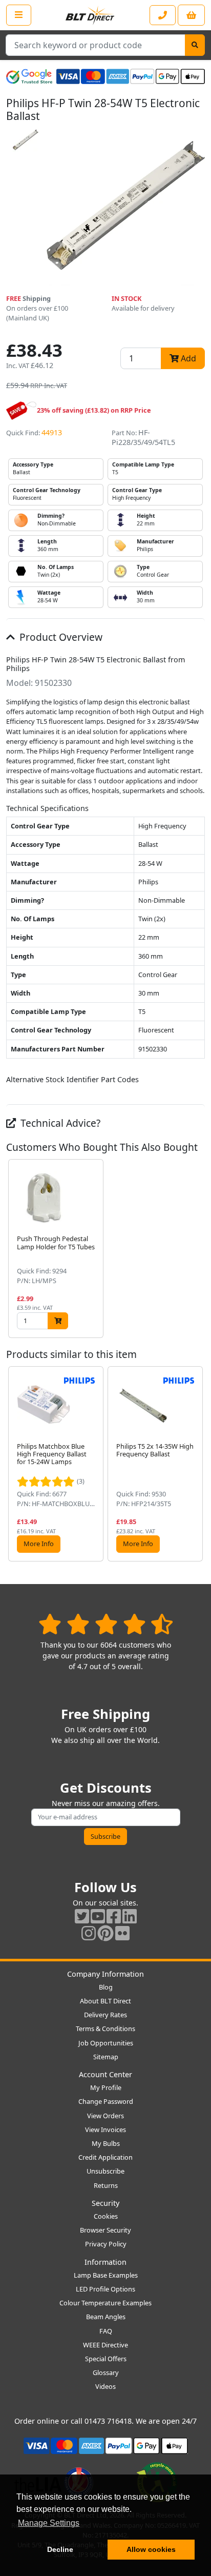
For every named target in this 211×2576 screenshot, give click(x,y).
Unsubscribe (105, 2171)
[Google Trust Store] (29, 76)
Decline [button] (60, 2549)
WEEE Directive (105, 2345)
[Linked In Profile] (130, 1916)
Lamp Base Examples (106, 2275)
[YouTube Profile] (98, 1916)
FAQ (106, 2331)
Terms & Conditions (105, 2029)
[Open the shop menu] (19, 15)
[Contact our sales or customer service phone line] (163, 15)
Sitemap (106, 2057)
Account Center (105, 2074)
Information (105, 2262)
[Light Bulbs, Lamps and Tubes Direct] (90, 15)
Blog (106, 1987)
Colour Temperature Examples (105, 2303)
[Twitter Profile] (82, 1916)
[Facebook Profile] (114, 1916)
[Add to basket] (58, 1321)
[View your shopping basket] (191, 15)
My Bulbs (106, 2143)
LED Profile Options (105, 2289)
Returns (106, 2185)
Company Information (105, 1974)
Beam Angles (106, 2317)
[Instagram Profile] (89, 1933)
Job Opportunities (106, 2043)
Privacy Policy (106, 2244)
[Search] (195, 45)
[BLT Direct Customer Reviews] (106, 1624)
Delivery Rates (105, 2015)
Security (105, 2203)
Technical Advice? (59, 1123)
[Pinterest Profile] (105, 1933)
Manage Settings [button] (49, 2523)
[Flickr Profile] (122, 1933)
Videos (105, 2386)
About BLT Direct (105, 2001)
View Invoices (105, 2129)
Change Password (106, 2101)
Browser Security (105, 2230)
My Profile (106, 2087)
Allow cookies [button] (151, 2549)
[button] (197, 1249)
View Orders (105, 2116)
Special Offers (106, 2359)
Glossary (106, 2372)
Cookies (106, 2216)
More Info (39, 1544)
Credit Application (105, 2157)
